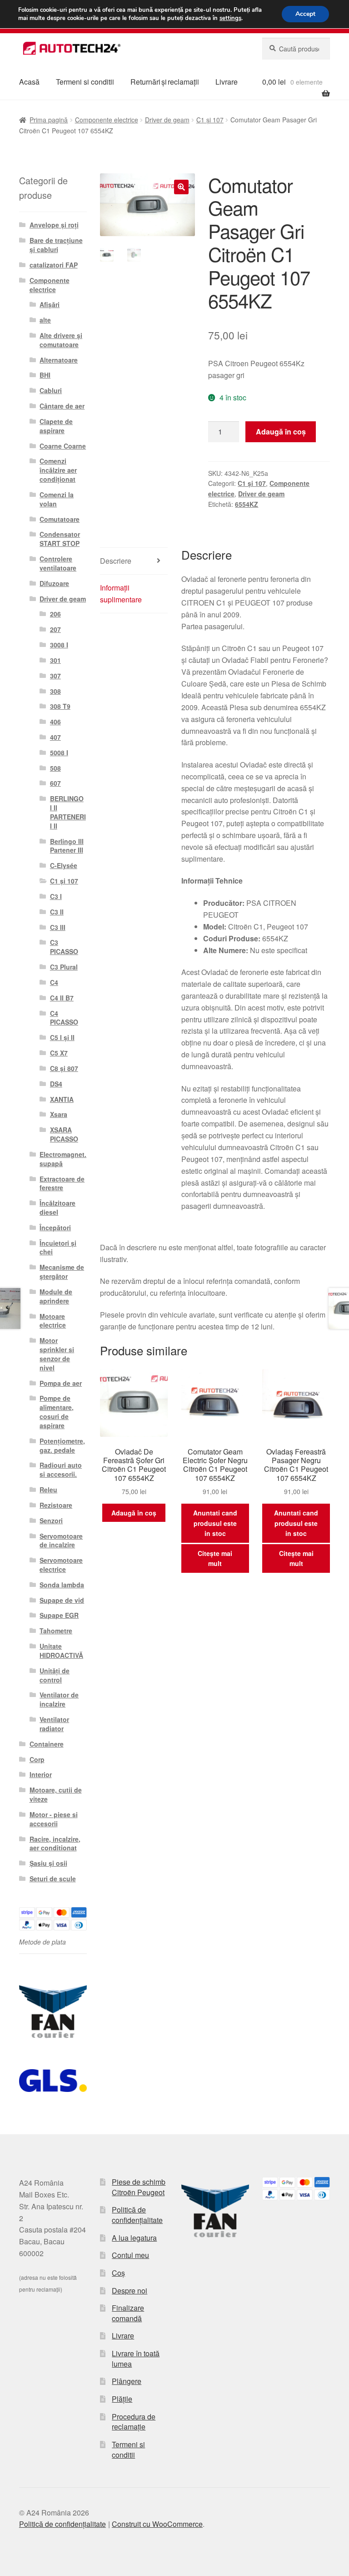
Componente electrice (107, 120)
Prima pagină (49, 120)
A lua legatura (134, 2238)
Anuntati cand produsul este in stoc (215, 1523)
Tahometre (56, 1631)
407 (55, 737)
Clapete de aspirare (56, 426)
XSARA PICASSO (64, 1134)
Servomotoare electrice (61, 1565)
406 (55, 722)
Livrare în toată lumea (136, 2359)
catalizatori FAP (54, 265)
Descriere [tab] (116, 561)
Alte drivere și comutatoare (61, 340)
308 (55, 691)
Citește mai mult (215, 1558)
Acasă (29, 82)
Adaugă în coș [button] (134, 1513)
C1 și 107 (210, 120)
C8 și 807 (64, 1068)
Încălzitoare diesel (57, 1207)
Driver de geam (167, 120)
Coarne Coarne (63, 446)
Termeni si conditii (85, 82)
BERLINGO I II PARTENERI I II (68, 812)
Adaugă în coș (281, 432)
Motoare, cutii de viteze (56, 1794)
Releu (48, 1490)
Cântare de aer (62, 406)
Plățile (122, 2399)
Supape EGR (59, 1615)
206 (55, 614)
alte (45, 320)
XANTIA (62, 1099)
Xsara (59, 1114)
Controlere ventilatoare (58, 563)
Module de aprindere (56, 1296)
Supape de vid (62, 1600)
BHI (45, 375)
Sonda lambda (62, 1585)
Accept (305, 14)
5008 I (59, 753)
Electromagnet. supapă (63, 1159)
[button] (181, 187)
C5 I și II (62, 1037)
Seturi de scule (53, 1879)
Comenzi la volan (57, 499)
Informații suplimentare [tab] (121, 593)
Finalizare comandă (128, 2313)
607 (55, 783)
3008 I (59, 645)
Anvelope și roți (54, 225)
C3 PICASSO (64, 947)
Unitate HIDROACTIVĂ (61, 1651)
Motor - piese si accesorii (54, 1819)
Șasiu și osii (48, 1863)
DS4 (56, 1084)
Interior (41, 1774)
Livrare (227, 82)
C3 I (56, 896)
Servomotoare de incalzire (61, 1541)
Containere (47, 1744)
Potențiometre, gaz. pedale (62, 1445)
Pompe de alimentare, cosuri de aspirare (57, 1412)
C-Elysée (64, 865)
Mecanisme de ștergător (62, 1272)
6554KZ (247, 504)
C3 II (57, 912)
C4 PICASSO (64, 1018)
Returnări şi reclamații (165, 82)
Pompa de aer (61, 1383)
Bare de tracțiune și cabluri (56, 245)
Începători (55, 1227)
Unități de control (55, 1675)
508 (55, 768)
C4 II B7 (62, 998)
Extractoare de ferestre (62, 1183)
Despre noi (130, 2291)
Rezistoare (56, 1505)
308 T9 (60, 706)
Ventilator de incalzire (59, 1699)
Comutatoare (60, 519)
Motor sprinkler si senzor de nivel (57, 1354)
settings (230, 18)
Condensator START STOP (60, 539)
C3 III (58, 927)
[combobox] (296, 49)
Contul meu (130, 2255)
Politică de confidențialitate (137, 2215)
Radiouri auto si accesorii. (61, 1470)
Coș (118, 2273)
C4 (54, 982)
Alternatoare (59, 360)
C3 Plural (64, 967)
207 (55, 629)
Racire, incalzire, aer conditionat (55, 1844)
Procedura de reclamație (134, 2422)
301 (55, 660)
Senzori (51, 1520)
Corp (37, 1759)
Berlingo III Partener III (67, 846)
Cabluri (51, 390)
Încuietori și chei (58, 1248)
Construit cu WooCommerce (157, 2524)
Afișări (50, 304)
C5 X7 (59, 1053)
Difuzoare (54, 583)
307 (55, 676)
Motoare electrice (53, 1321)
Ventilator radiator (54, 1724)
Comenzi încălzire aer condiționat (58, 470)
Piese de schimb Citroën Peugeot (139, 2187)
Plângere (127, 2381)
